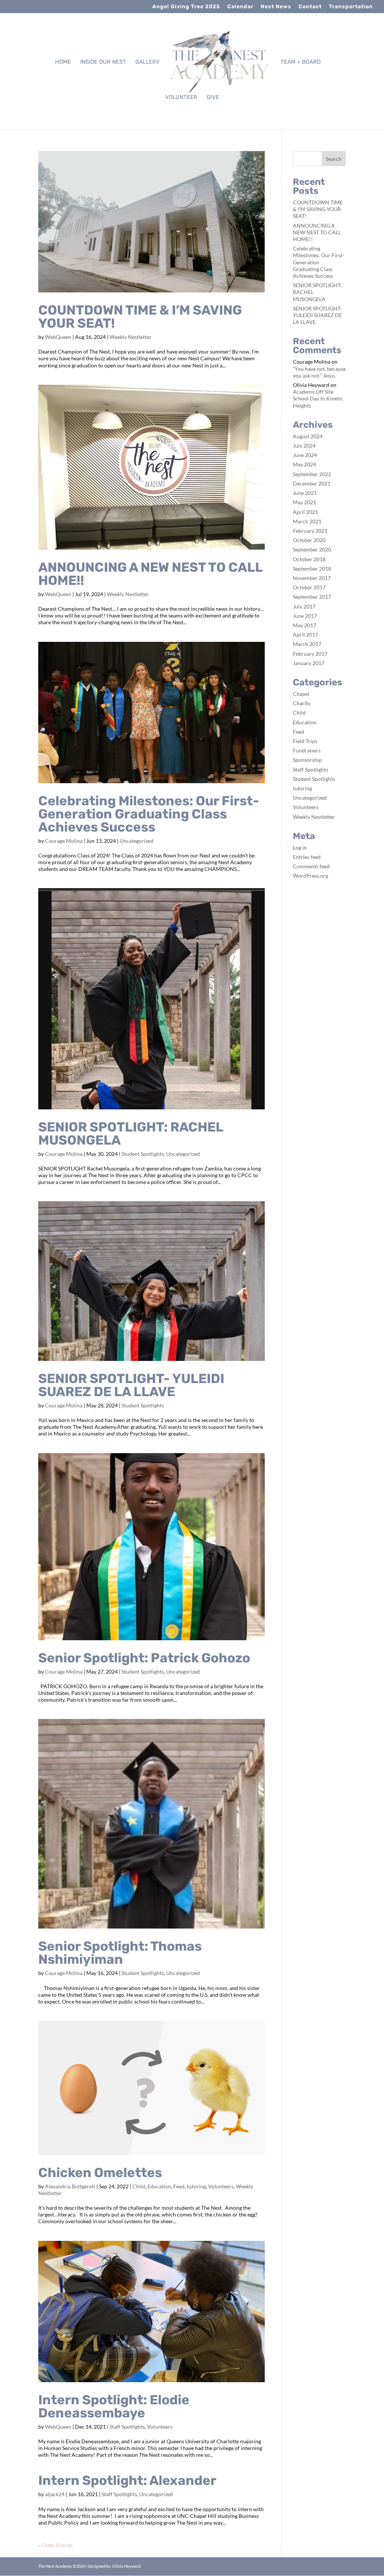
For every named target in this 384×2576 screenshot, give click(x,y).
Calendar (240, 7)
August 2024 (308, 436)
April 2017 (305, 635)
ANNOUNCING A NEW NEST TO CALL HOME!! (150, 574)
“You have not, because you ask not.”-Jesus (319, 372)
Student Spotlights (143, 1154)
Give (213, 97)
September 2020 (312, 549)
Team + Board (301, 62)
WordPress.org (310, 876)
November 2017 (312, 578)
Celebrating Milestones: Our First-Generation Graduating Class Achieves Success (149, 814)
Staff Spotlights (127, 2427)
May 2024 (304, 464)
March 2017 (307, 644)
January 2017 (309, 663)
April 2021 (305, 512)
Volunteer (181, 97)
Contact (310, 7)
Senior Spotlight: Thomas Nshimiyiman (120, 1953)
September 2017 (312, 597)
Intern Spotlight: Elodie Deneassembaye (114, 2406)
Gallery (148, 62)
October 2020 (309, 540)
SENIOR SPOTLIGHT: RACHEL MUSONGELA (131, 1134)
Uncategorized (136, 841)
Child (139, 2186)
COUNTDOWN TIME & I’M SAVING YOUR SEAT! (140, 317)
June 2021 (305, 493)
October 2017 (309, 587)
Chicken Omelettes (100, 2173)
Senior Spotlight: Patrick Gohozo (144, 1658)
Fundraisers (307, 750)
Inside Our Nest (103, 62)
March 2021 (307, 521)
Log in (300, 847)
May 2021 (304, 502)
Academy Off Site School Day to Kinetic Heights (318, 398)
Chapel (301, 694)
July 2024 (304, 446)
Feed (179, 2186)
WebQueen (58, 337)
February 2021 (310, 531)
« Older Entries (55, 2545)
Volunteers (221, 2186)
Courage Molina (64, 841)
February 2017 (310, 654)
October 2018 (309, 559)
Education (159, 2186)
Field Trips (305, 741)
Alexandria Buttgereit (70, 2186)
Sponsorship (307, 760)
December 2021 (312, 483)
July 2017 (304, 606)
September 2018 (312, 569)
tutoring (196, 2186)
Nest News (276, 7)
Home (63, 62)
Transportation (351, 7)
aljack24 (55, 2494)
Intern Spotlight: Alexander (127, 2480)
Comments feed (311, 866)
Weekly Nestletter (130, 337)
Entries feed (307, 857)
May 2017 (304, 625)
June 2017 (305, 616)
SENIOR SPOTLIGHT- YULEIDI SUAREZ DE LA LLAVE (131, 1385)
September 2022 (312, 474)
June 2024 (305, 455)
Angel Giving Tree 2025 (186, 7)
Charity (302, 703)
